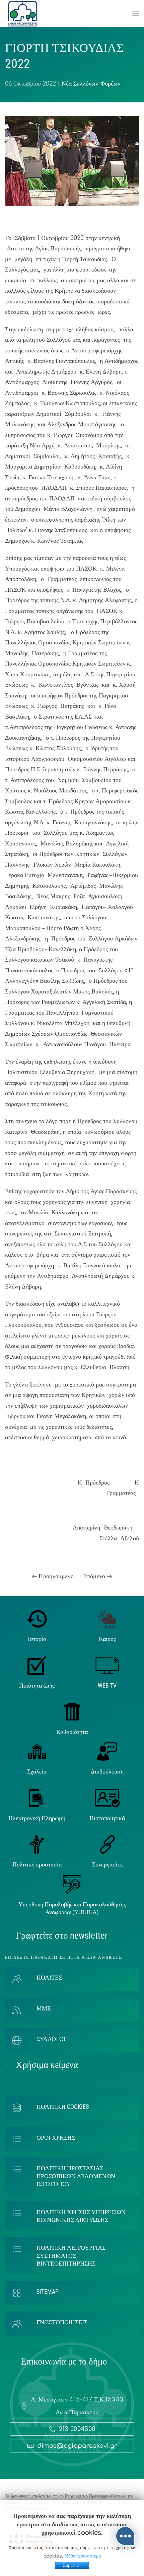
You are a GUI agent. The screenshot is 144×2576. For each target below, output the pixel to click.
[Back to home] (23, 13)
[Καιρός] (107, 1618)
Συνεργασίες (107, 1864)
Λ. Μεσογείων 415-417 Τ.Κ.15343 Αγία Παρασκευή (77, 2406)
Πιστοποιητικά (107, 1818)
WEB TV (107, 1685)
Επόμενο (95, 1576)
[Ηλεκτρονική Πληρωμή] (37, 1798)
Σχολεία (37, 1771)
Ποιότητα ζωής (37, 1685)
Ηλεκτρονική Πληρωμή (37, 1818)
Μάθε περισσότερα (83, 2556)
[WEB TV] (107, 1665)
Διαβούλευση (107, 1771)
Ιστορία (37, 1639)
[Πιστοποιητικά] (107, 1798)
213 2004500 (77, 2429)
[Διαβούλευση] (107, 1751)
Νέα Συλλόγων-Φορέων (91, 84)
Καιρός (107, 1639)
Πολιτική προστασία (37, 1864)
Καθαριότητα (72, 1732)
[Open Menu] (136, 13)
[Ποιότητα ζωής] (37, 1665)
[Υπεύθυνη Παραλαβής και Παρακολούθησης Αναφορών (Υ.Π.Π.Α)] (72, 1884)
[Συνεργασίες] (107, 1844)
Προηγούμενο (55, 1576)
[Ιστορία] (37, 1618)
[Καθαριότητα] (72, 1711)
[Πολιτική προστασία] (37, 1844)
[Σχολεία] (37, 1751)
